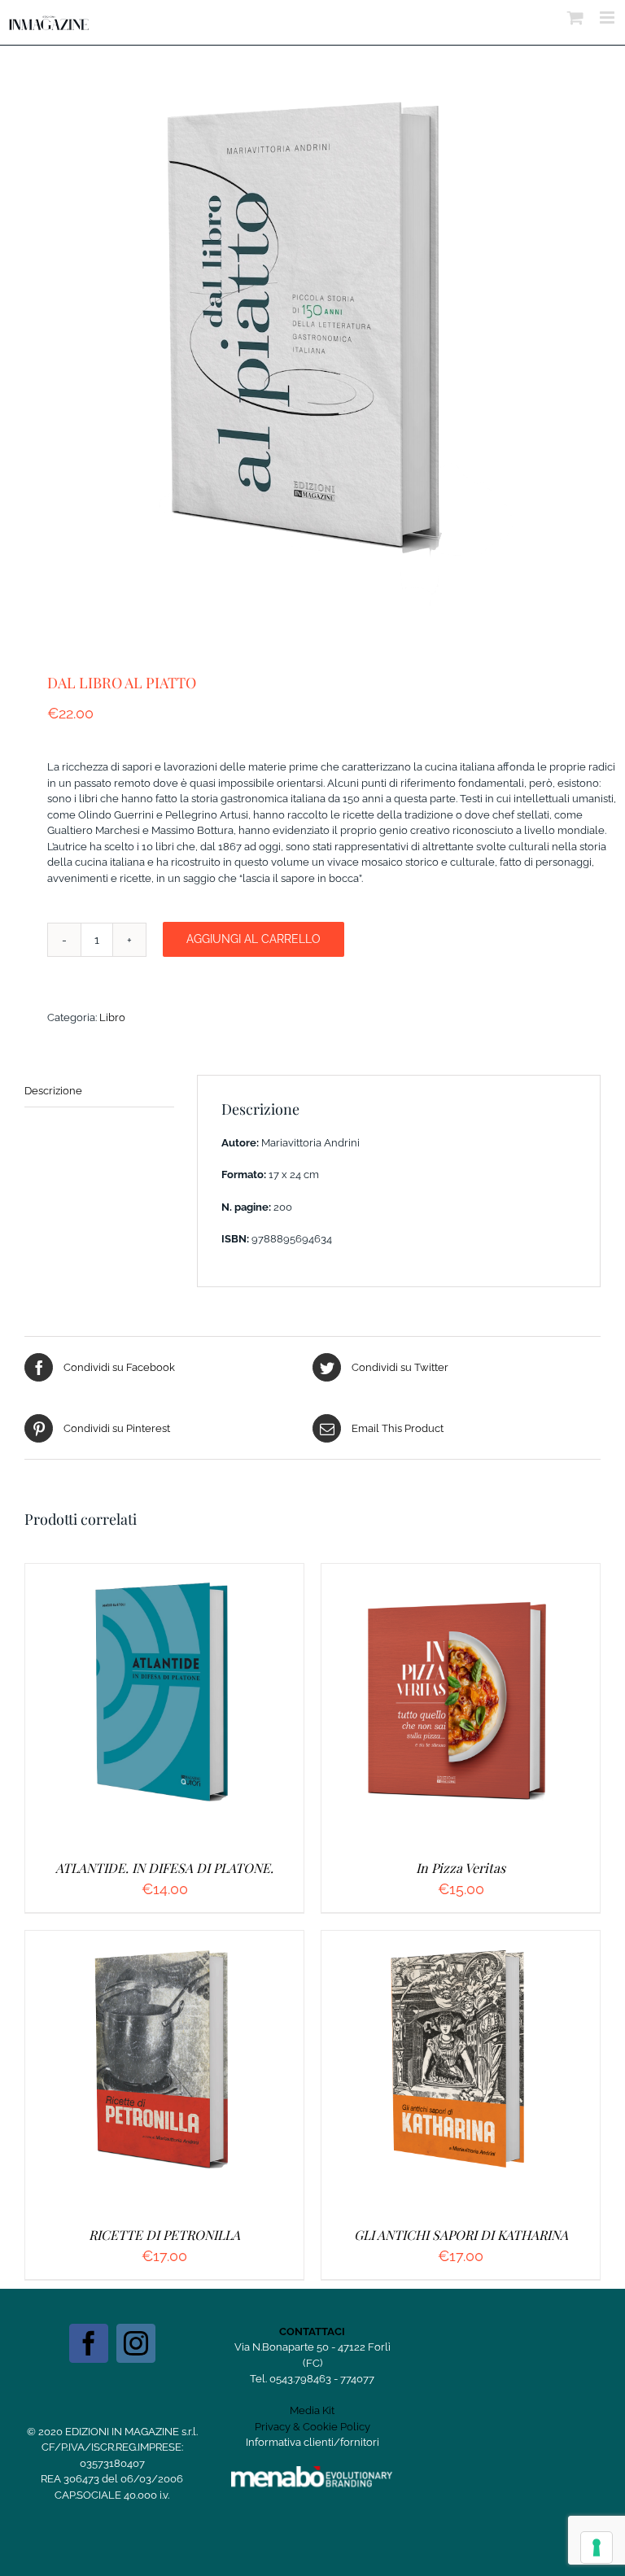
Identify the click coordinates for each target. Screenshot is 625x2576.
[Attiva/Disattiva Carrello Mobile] (575, 17)
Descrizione (53, 1091)
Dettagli (243, 1705)
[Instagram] (136, 2343)
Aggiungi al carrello (253, 939)
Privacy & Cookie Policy (312, 2427)
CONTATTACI (312, 2331)
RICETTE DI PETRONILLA (164, 2235)
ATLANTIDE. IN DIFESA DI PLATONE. (164, 1868)
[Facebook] (89, 2343)
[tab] (99, 1092)
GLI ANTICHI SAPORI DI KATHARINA (461, 2235)
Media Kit (312, 2410)
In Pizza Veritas (461, 1868)
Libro (112, 1017)
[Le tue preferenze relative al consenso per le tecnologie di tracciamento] (597, 2548)
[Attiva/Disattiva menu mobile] (608, 17)
